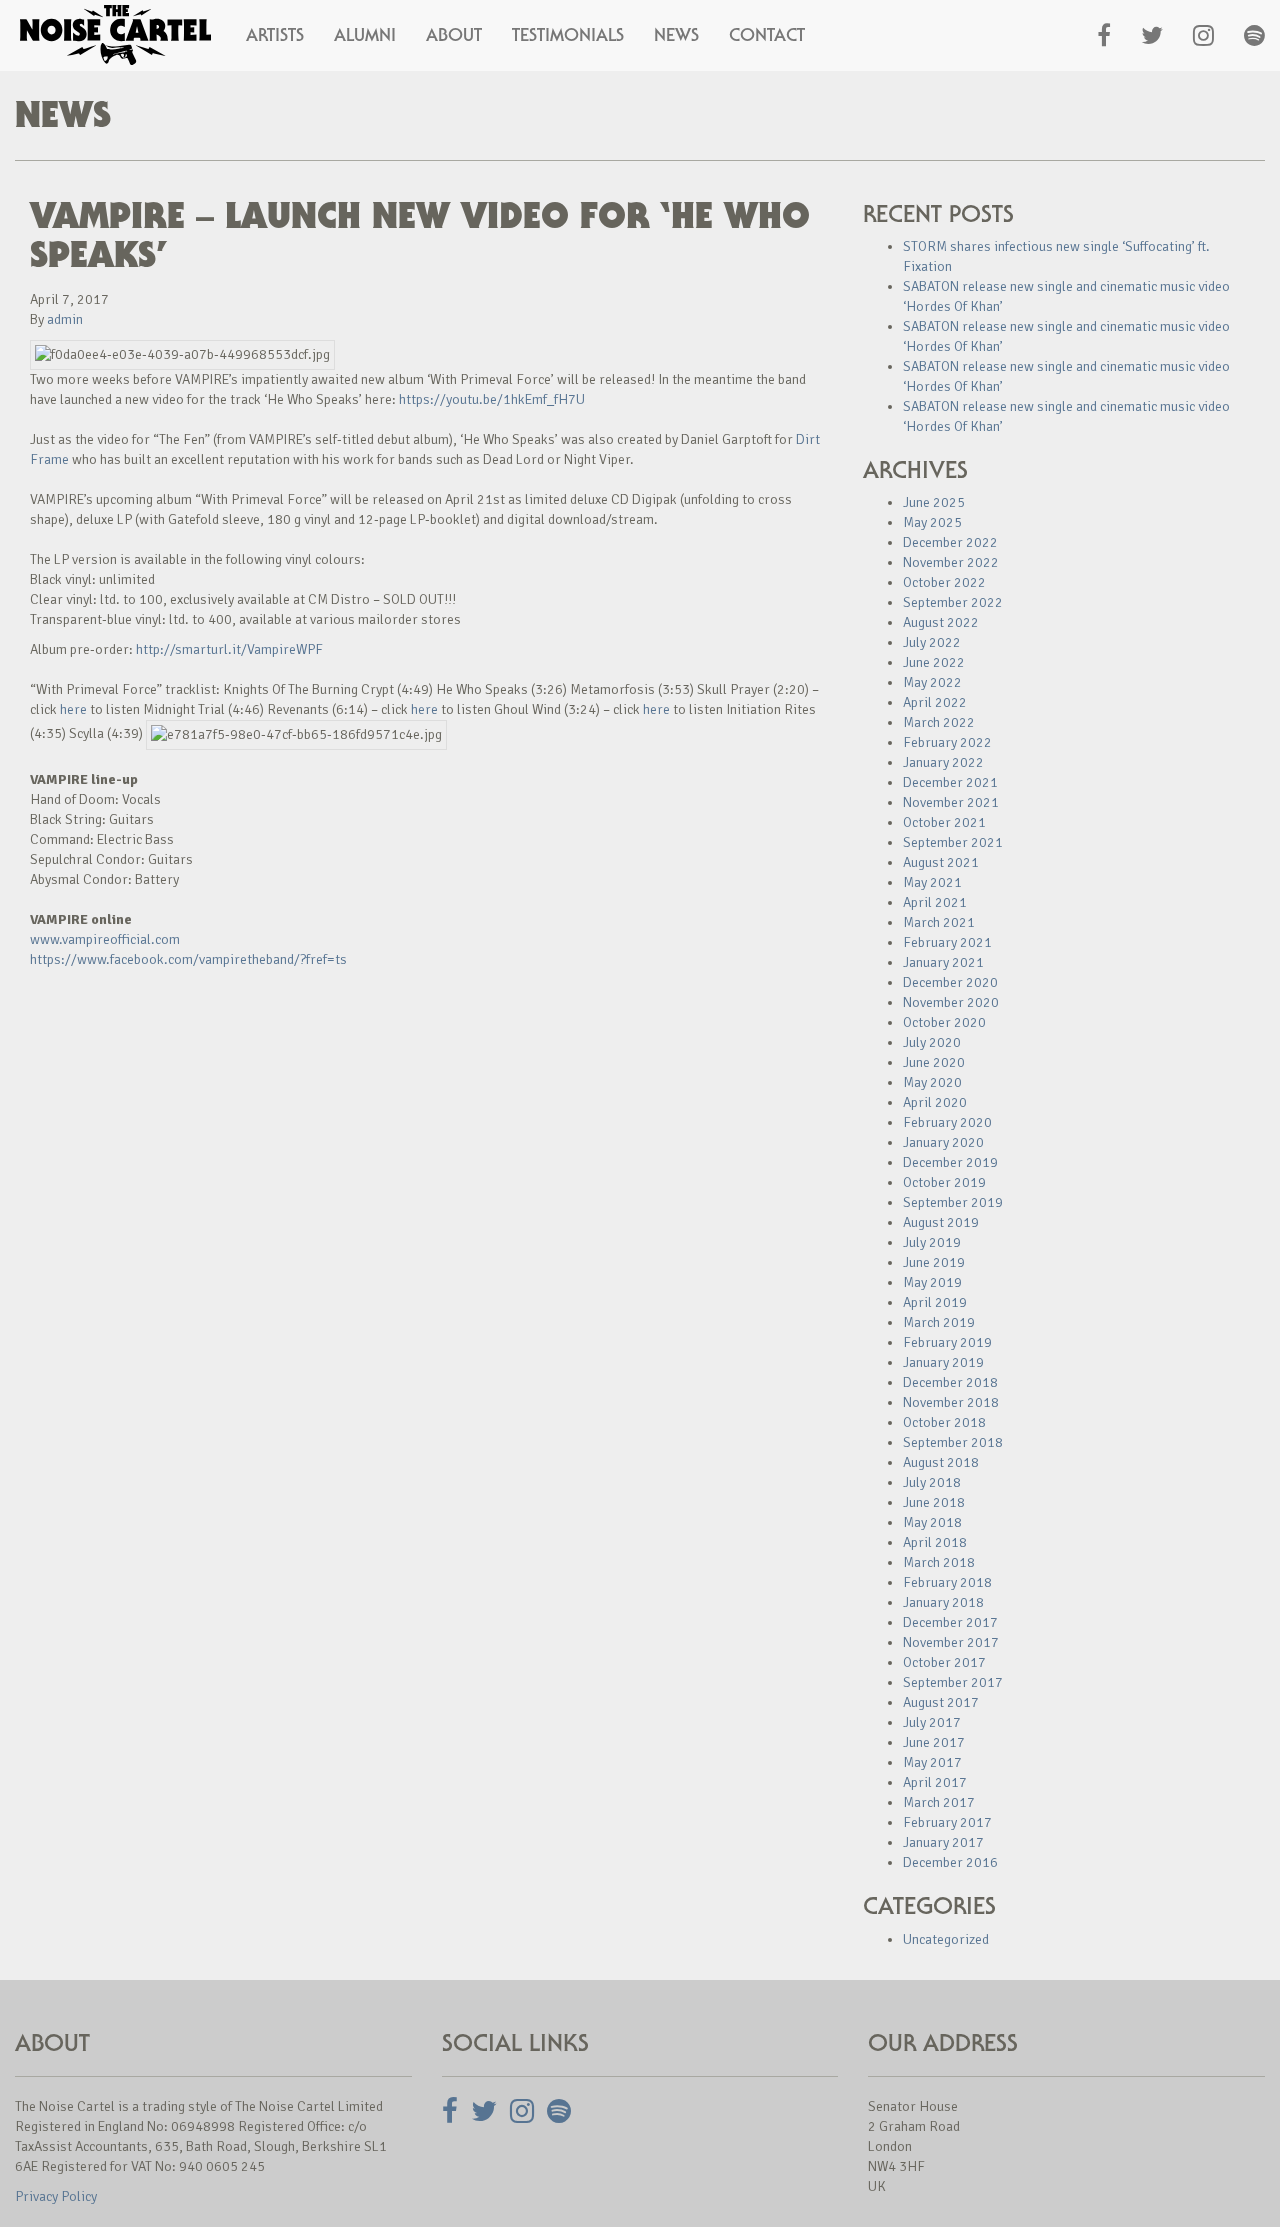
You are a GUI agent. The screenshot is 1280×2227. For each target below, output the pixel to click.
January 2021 (943, 962)
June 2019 (934, 1262)
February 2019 (947, 1342)
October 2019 (944, 1182)
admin (65, 319)
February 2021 (947, 942)
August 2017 (941, 1702)
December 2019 (950, 1162)
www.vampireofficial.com (105, 939)
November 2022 (951, 562)
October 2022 (944, 582)
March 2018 (939, 1562)
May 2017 (932, 1762)
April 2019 (935, 1302)
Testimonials (568, 35)
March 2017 (939, 1802)
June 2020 (934, 1062)
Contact (767, 35)
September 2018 (953, 1442)
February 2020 (947, 1122)
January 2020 (943, 1142)
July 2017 (932, 1722)
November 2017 (951, 1642)
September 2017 (953, 1682)
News (676, 35)
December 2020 (950, 982)
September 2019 (953, 1202)
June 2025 (934, 502)
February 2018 (947, 1582)
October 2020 (944, 1022)
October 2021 (944, 822)
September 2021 (953, 842)
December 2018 (950, 1382)
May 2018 (932, 1522)
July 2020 (932, 1042)
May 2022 (932, 682)
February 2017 (947, 1822)
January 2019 (943, 1362)
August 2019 (941, 1222)
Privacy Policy (56, 2196)
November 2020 (951, 1002)
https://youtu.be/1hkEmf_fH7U (492, 399)
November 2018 (951, 1402)
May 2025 (932, 522)
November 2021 (951, 802)
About (454, 35)
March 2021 (939, 922)
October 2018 (944, 1422)
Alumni (365, 35)
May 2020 (932, 1082)
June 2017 (934, 1742)
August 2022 (941, 622)
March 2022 (939, 722)
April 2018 (935, 1542)
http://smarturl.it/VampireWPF (229, 649)
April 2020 (935, 1102)
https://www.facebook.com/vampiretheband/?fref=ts (188, 959)
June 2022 (934, 662)
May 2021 (932, 882)
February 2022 (947, 742)
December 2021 (950, 782)
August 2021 (941, 862)
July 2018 (932, 1482)
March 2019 (939, 1322)
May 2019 (932, 1282)
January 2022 (943, 762)
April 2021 (935, 902)
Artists (275, 35)
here (73, 709)
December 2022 (950, 542)
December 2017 (950, 1622)
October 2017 (944, 1662)
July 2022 (932, 642)
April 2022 (935, 702)
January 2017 (943, 1842)
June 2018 (934, 1502)
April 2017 (935, 1782)
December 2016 (950, 1862)
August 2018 (941, 1462)
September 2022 (953, 602)
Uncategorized (946, 1939)
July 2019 (932, 1242)
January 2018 (943, 1602)
